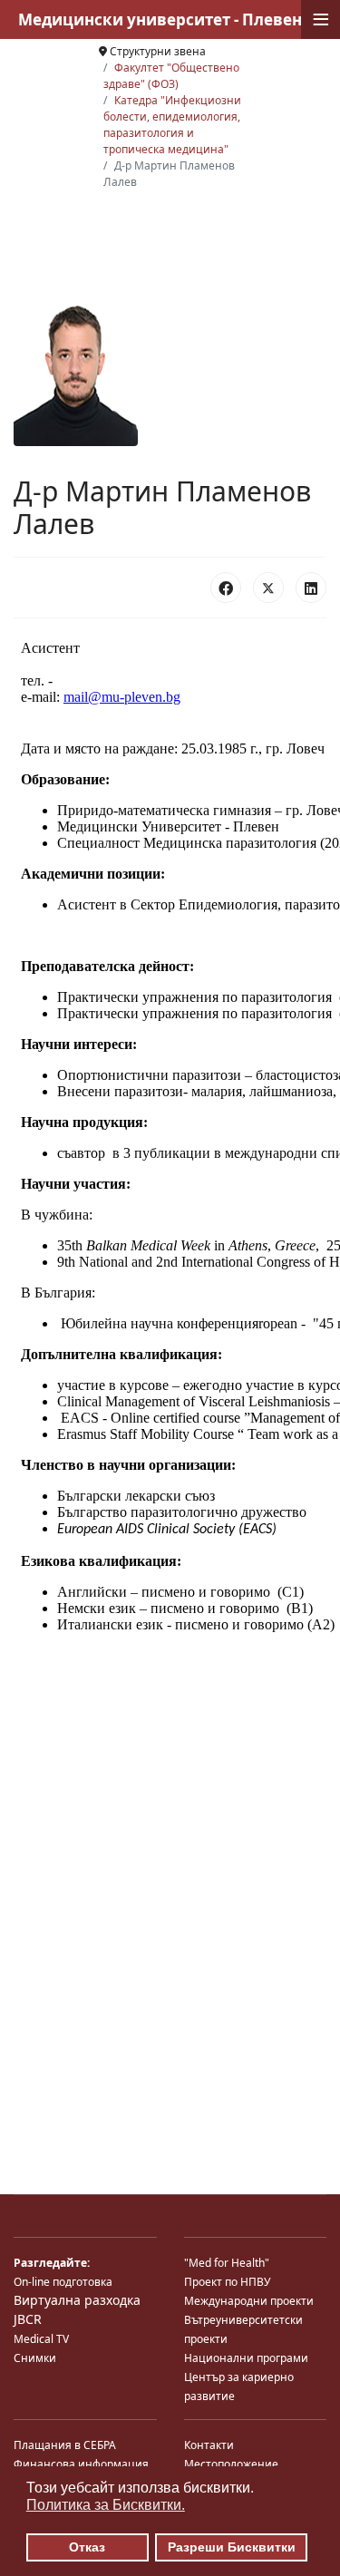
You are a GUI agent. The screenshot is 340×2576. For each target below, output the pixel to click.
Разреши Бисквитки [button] (232, 2547)
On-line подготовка (63, 2282)
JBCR (28, 2319)
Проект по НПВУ (227, 2282)
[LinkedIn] (311, 588)
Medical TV (41, 2339)
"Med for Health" (227, 2263)
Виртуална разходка (77, 2300)
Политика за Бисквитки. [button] (106, 2505)
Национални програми (246, 2358)
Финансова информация (81, 2464)
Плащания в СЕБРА (65, 2445)
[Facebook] (226, 588)
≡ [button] (321, 19)
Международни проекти (249, 2301)
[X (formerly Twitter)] (268, 588)
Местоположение (231, 2464)
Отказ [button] (87, 2547)
